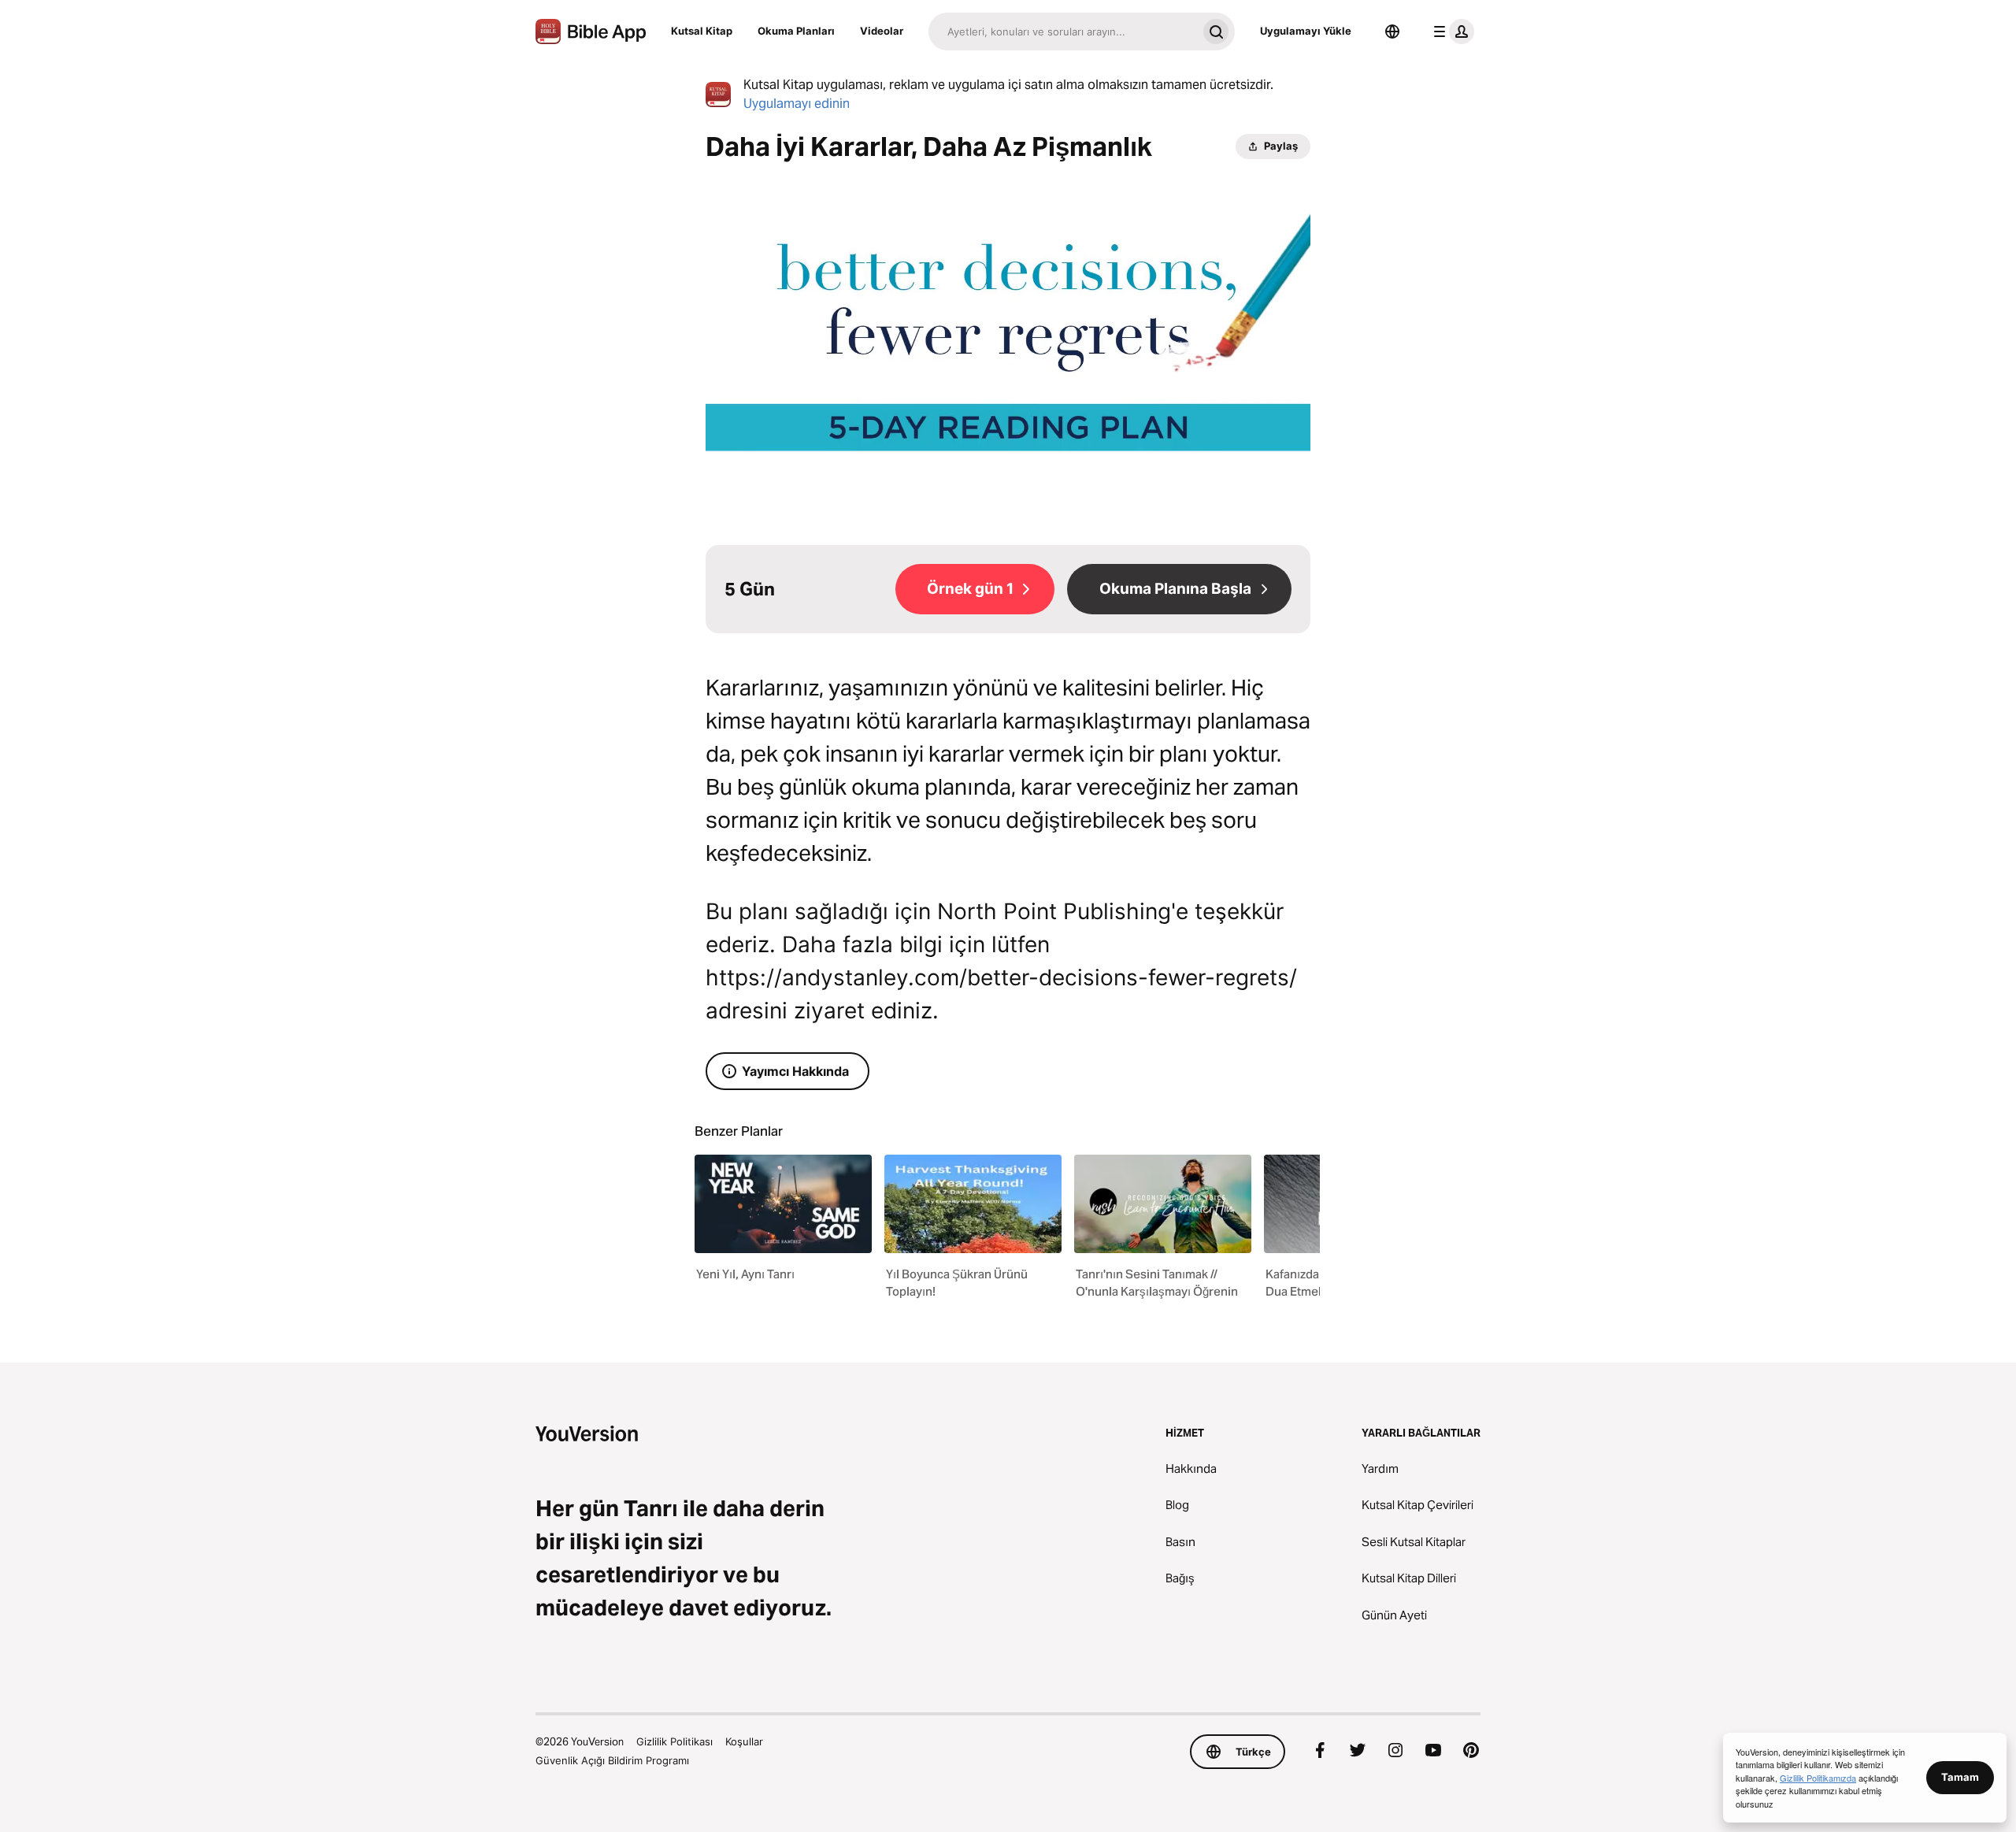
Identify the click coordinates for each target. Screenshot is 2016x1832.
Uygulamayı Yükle (1306, 31)
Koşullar (744, 1741)
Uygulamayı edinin (797, 104)
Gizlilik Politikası (674, 1741)
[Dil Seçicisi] (1392, 32)
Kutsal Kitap (702, 31)
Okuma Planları (796, 31)
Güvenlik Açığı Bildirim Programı (612, 1760)
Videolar (882, 31)
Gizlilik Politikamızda (1818, 1778)
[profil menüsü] (1451, 32)
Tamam (1960, 1777)
